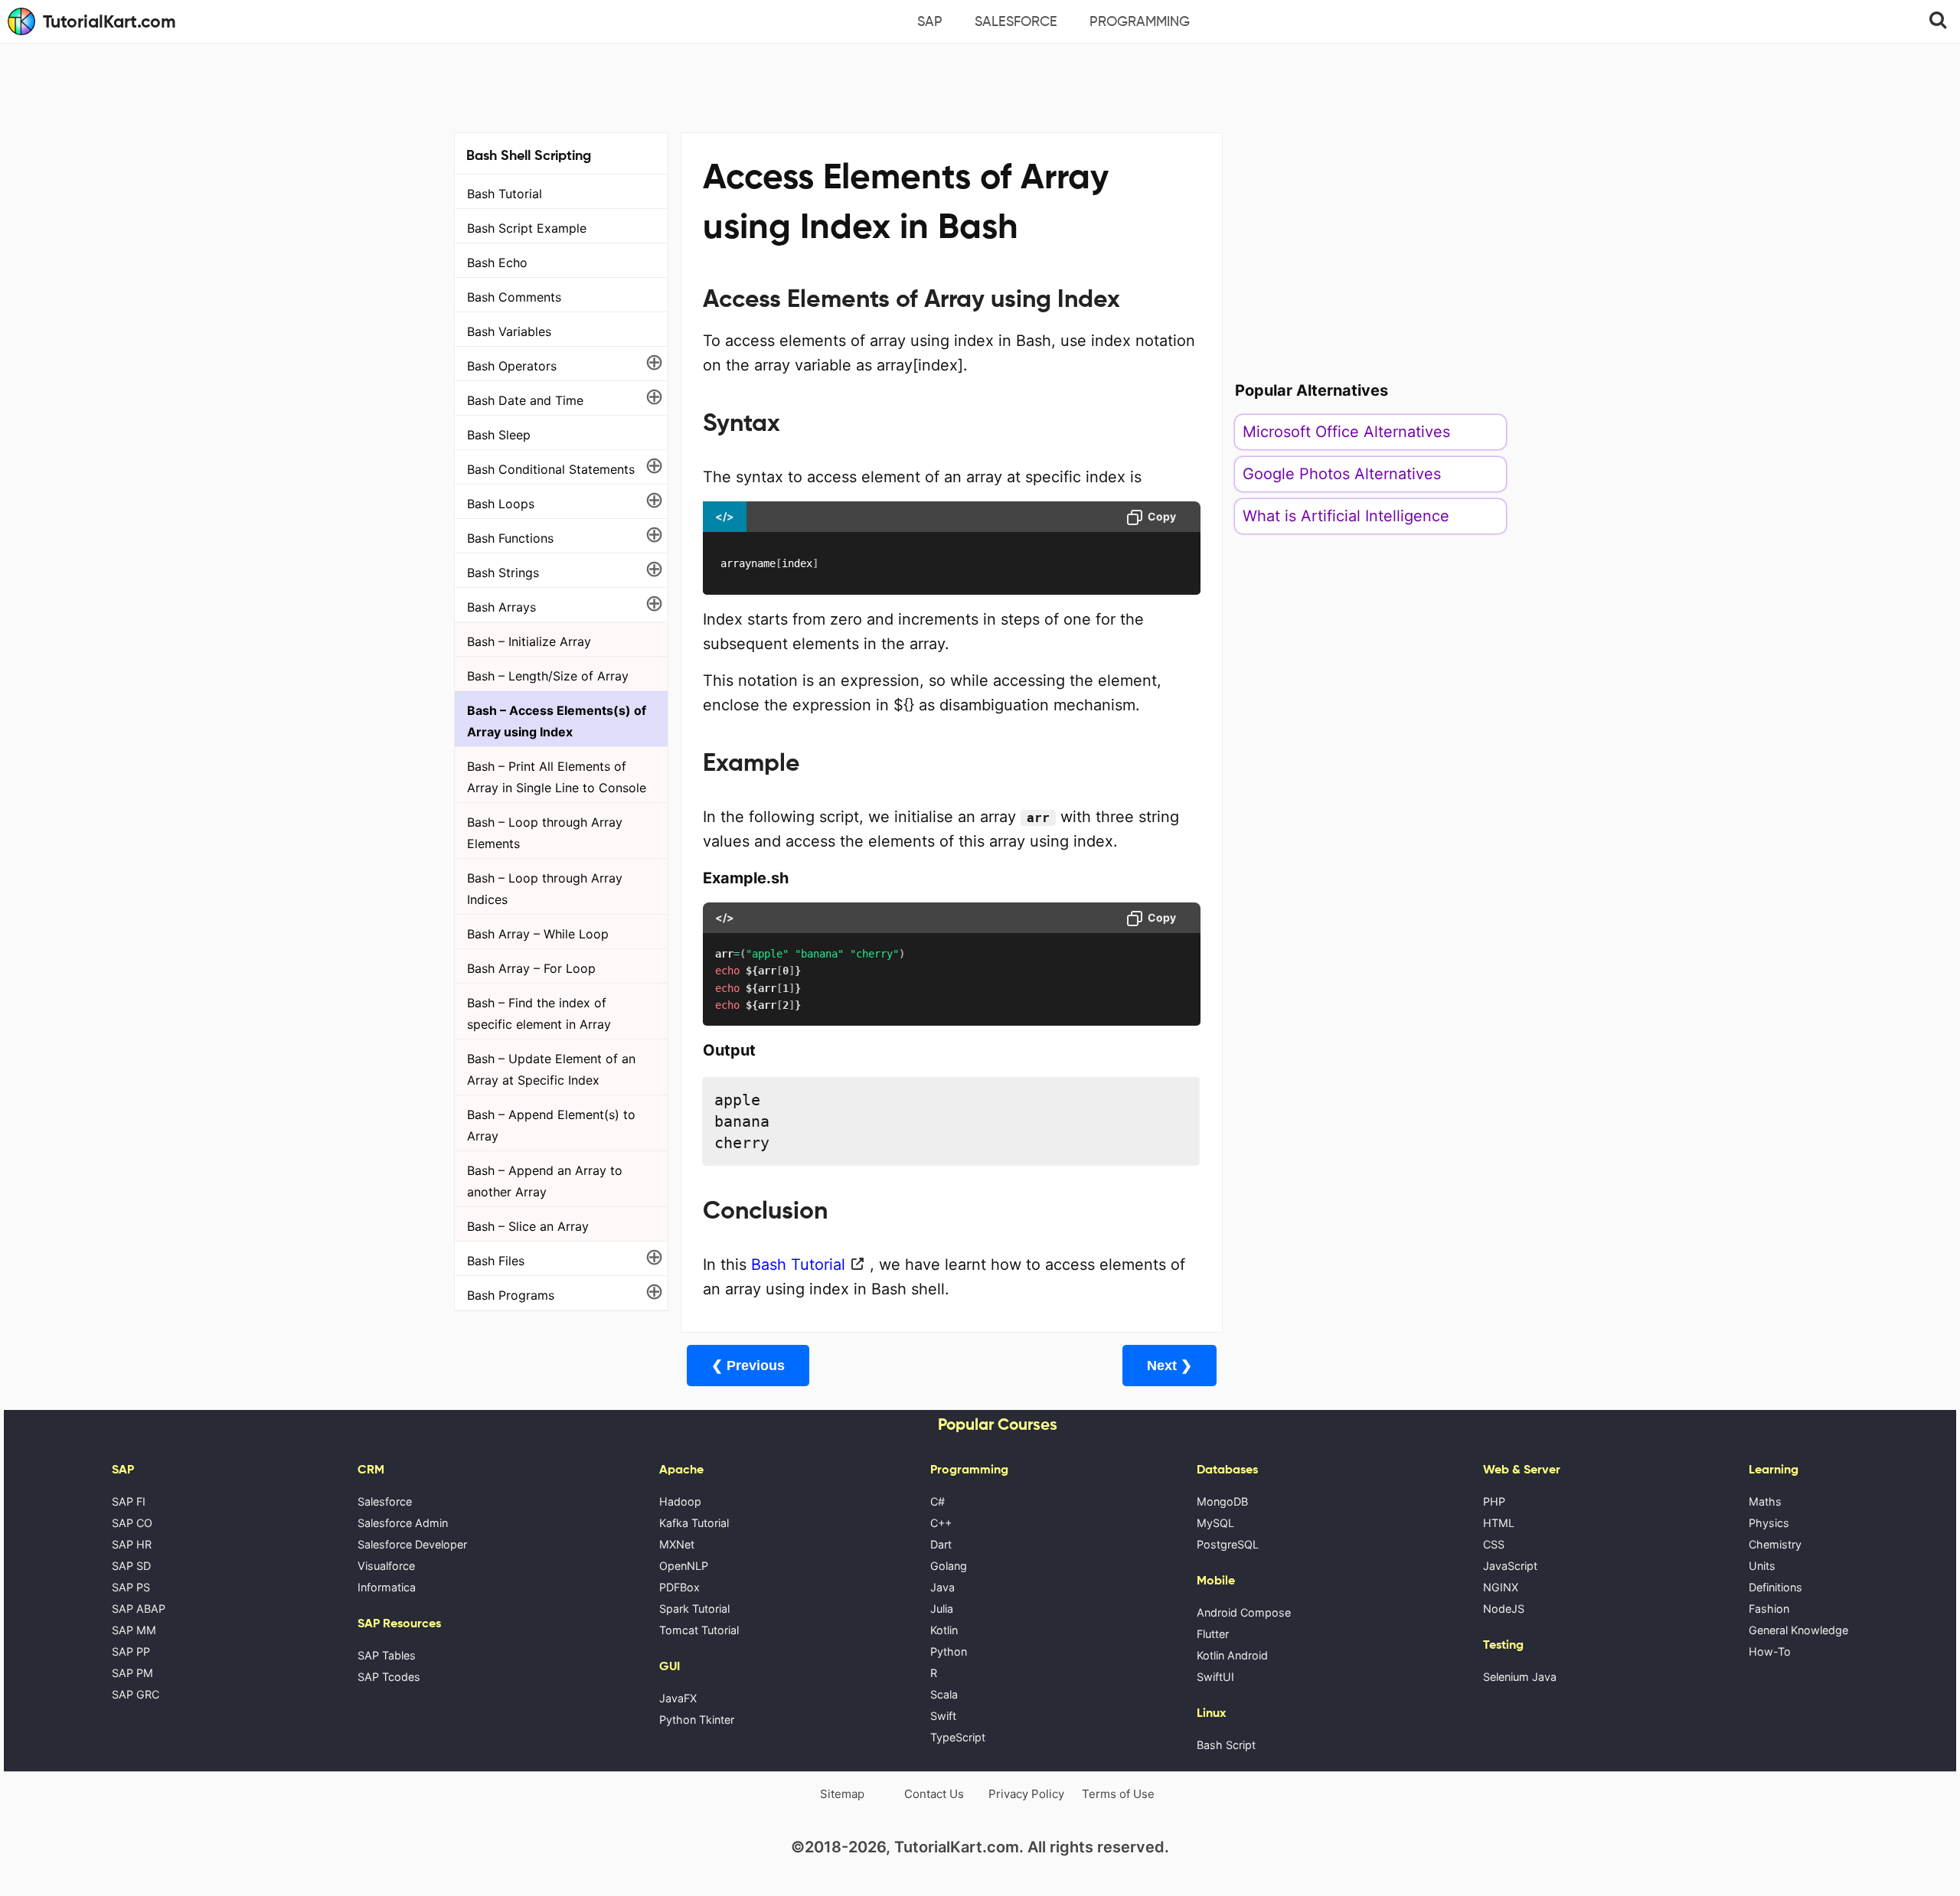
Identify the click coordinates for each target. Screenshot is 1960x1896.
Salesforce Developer (412, 1544)
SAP (930, 21)
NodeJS (1504, 1609)
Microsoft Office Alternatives (1346, 432)
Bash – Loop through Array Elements (545, 833)
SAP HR (132, 1544)
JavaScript (1510, 1566)
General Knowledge (1798, 1630)
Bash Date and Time (525, 400)
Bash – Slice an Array (528, 1226)
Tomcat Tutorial (699, 1630)
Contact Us (934, 1794)
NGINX (1501, 1587)
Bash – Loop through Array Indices (545, 889)
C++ (941, 1523)
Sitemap (842, 1794)
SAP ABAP (139, 1609)
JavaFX (678, 1698)
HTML (1499, 1523)
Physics (1769, 1523)
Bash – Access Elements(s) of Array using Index (557, 721)
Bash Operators (512, 366)
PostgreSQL (1228, 1544)
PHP (1494, 1501)
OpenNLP (684, 1566)
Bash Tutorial (505, 194)
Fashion (1769, 1609)
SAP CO (132, 1523)
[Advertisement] (980, 86)
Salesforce (1016, 21)
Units (1762, 1566)
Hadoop (680, 1501)
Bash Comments (514, 297)
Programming (1140, 21)
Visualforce (386, 1566)
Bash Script (1226, 1745)
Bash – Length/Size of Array (548, 676)
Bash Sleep (499, 435)
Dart (941, 1544)
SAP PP (131, 1651)
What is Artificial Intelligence (1346, 516)
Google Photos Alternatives (1342, 474)
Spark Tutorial (694, 1609)
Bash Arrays (501, 607)
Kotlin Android (1232, 1655)
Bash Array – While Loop (538, 934)
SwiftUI (1215, 1677)
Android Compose (1244, 1612)
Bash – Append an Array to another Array (545, 1181)
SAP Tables (387, 1655)
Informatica (387, 1587)
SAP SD (131, 1566)
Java (942, 1587)
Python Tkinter (697, 1720)
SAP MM (134, 1630)
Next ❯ (1169, 1366)
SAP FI (129, 1501)
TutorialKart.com (109, 21)
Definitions (1775, 1587)
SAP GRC (136, 1694)
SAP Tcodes (389, 1677)
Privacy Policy (1026, 1794)
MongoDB (1222, 1501)
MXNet (677, 1544)
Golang (949, 1566)
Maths (1765, 1501)
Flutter (1213, 1634)
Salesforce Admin (403, 1523)
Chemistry (1775, 1544)
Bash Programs (511, 1295)
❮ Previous (748, 1366)
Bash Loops (501, 504)
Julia (942, 1609)
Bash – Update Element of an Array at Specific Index (551, 1069)
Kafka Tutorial (694, 1523)
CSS (1494, 1544)
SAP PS (131, 1587)
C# (938, 1501)
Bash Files (496, 1261)
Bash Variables (509, 331)
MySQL (1215, 1523)
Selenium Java (1520, 1677)
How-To (1770, 1651)
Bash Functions (510, 538)
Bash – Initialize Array (529, 641)
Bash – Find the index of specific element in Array (539, 1013)
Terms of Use (1118, 1794)
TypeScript (958, 1737)
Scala (944, 1694)
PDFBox (679, 1587)
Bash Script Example (527, 228)
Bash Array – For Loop (531, 968)
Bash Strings (503, 573)
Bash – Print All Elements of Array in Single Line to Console (557, 777)
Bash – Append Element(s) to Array (551, 1125)
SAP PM (132, 1673)
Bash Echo (497, 263)
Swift (943, 1716)
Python (949, 1651)
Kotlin (944, 1630)
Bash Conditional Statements (551, 469)
